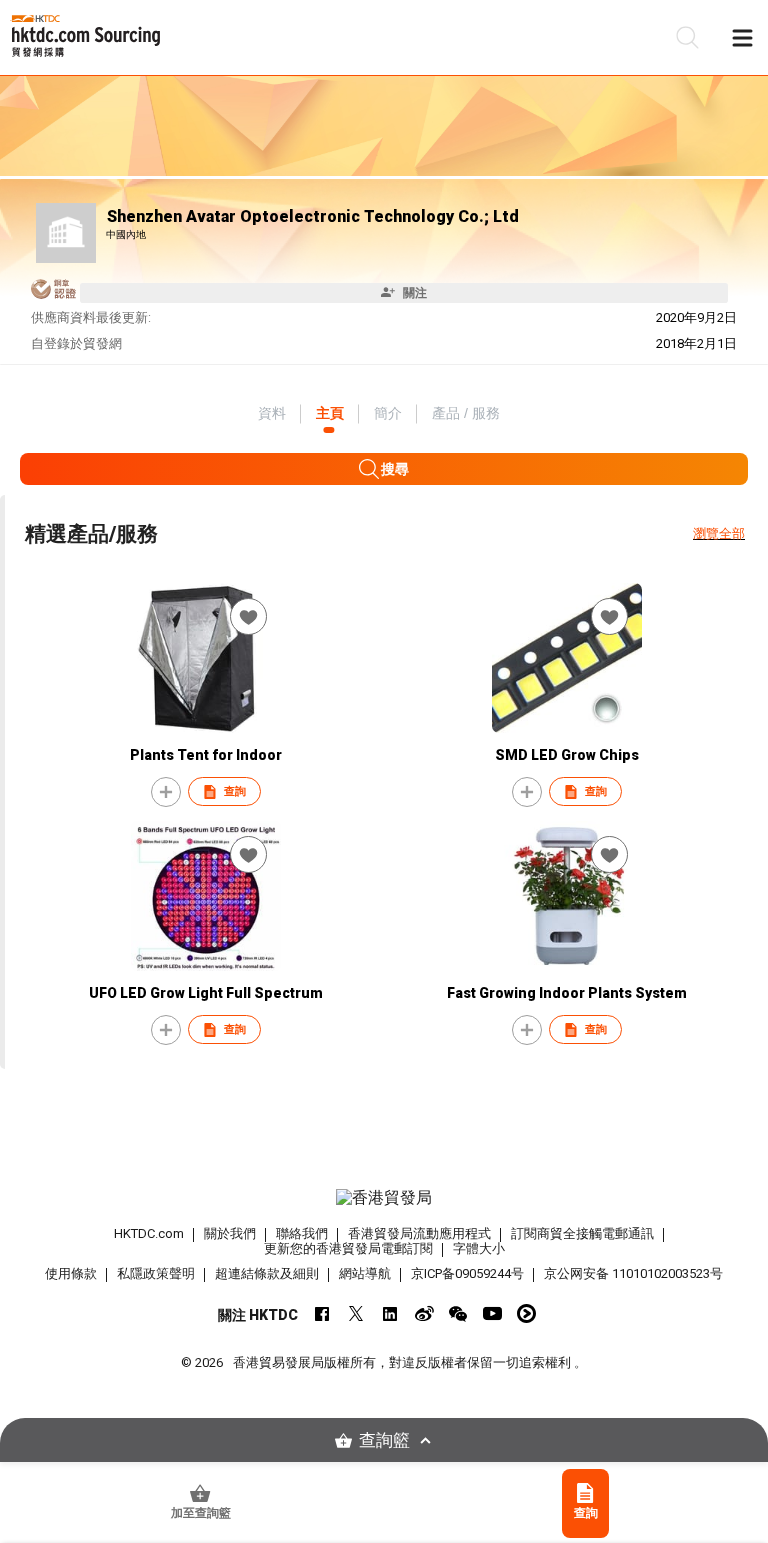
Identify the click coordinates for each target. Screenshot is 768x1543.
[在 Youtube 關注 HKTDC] (492, 1313)
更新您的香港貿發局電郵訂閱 (348, 1248)
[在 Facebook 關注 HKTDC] (322, 1313)
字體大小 (479, 1248)
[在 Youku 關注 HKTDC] (526, 1313)
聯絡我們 (302, 1233)
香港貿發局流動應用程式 (419, 1233)
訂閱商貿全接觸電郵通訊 (582, 1233)
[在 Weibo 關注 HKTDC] (424, 1313)
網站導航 (365, 1273)
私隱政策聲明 (156, 1273)
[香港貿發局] (384, 1198)
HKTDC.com (149, 1233)
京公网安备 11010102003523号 (633, 1273)
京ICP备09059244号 (467, 1273)
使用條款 (71, 1273)
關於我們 (230, 1233)
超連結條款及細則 (267, 1273)
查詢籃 (384, 1440)
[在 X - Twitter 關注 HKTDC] (356, 1313)
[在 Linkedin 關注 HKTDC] (390, 1313)
